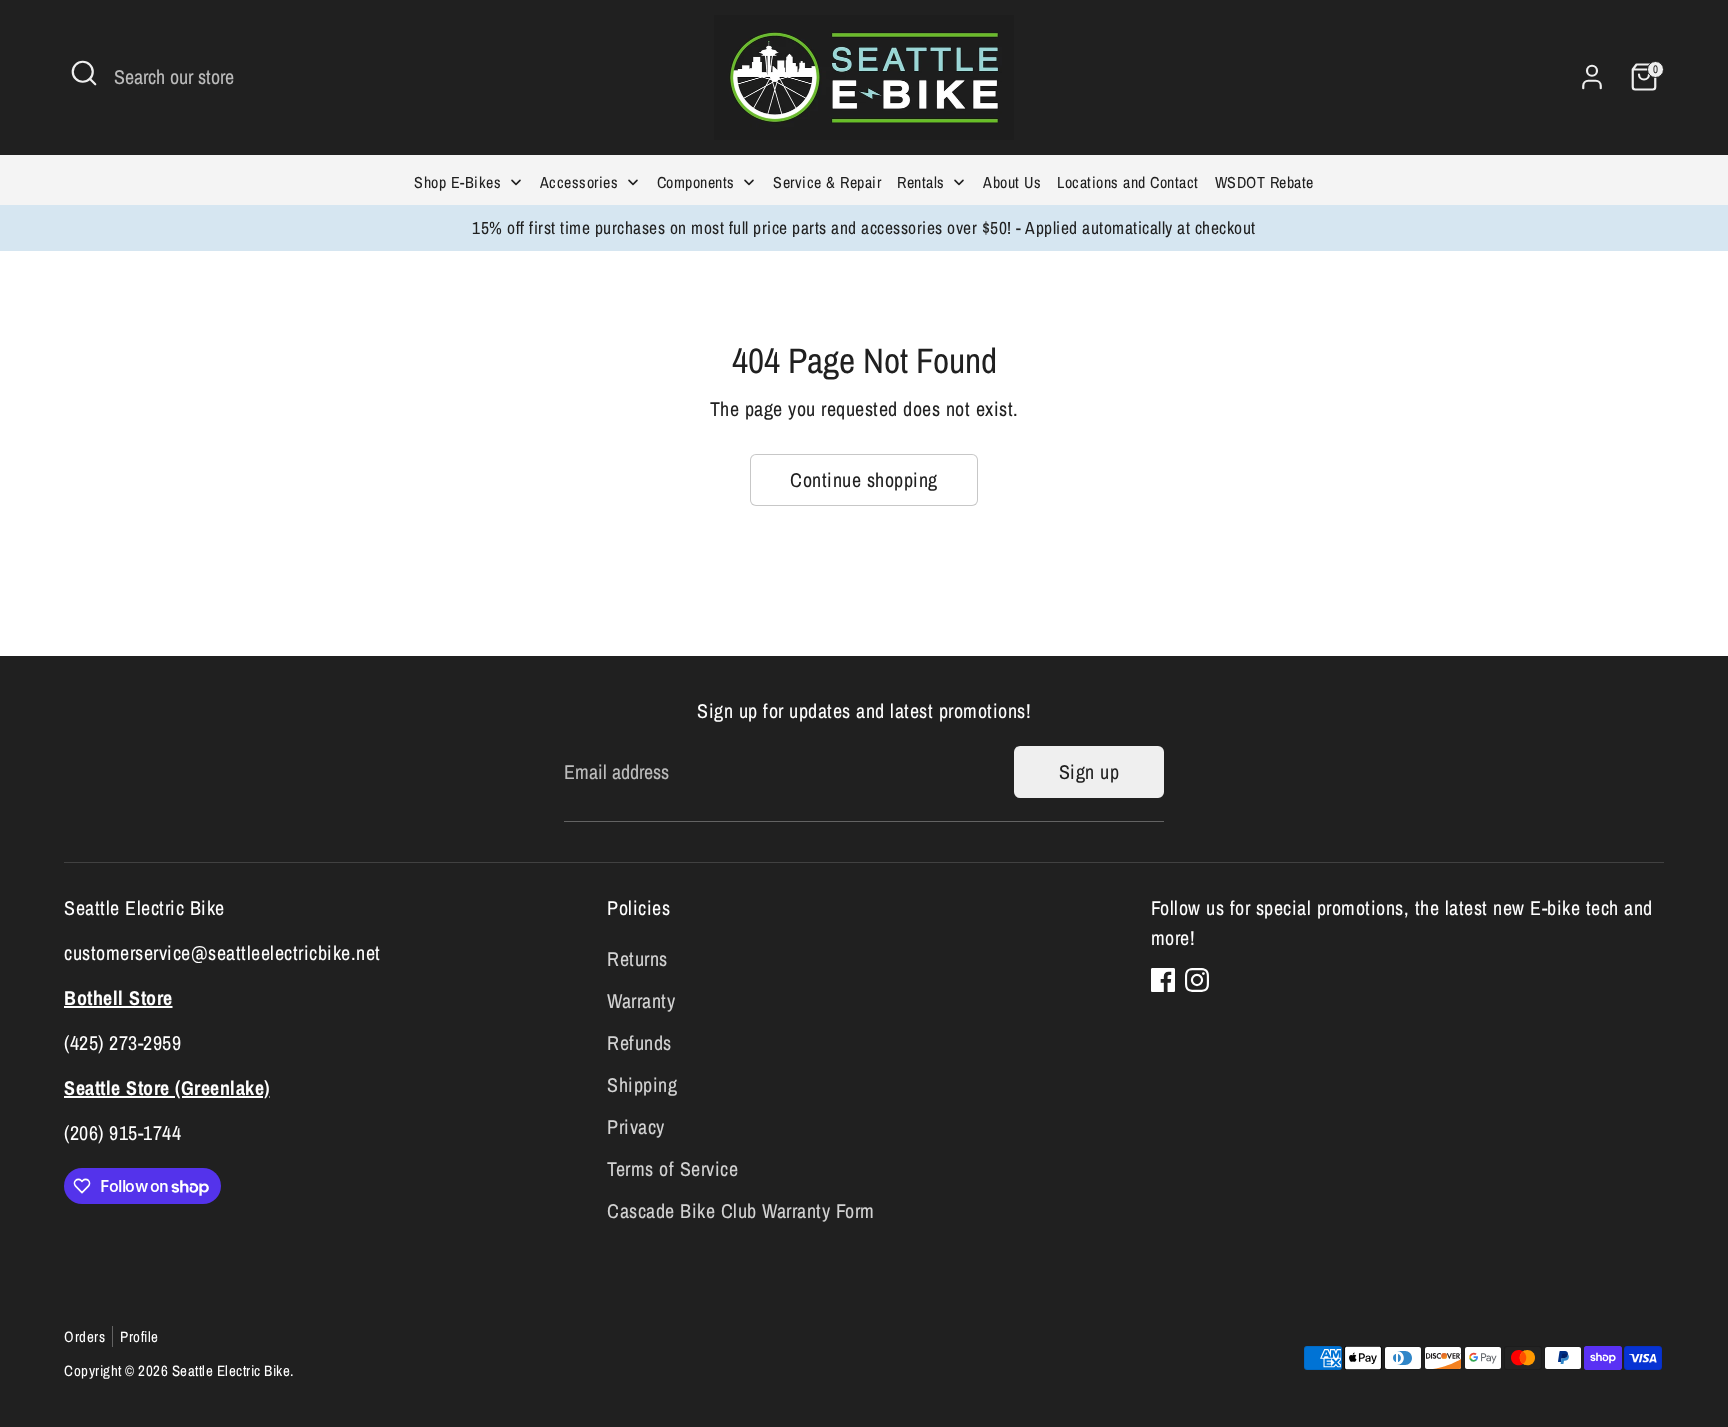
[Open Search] (84, 73)
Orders (84, 1336)
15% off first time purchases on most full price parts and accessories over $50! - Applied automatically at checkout (864, 227)
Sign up (1089, 771)
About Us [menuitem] (1012, 182)
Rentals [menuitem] (921, 182)
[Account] (1592, 77)
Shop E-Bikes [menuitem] (457, 182)
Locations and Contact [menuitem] (1128, 182)
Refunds (639, 1042)
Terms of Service (672, 1168)
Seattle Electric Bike (231, 1370)
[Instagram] (1197, 980)
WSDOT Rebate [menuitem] (1264, 182)
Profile (139, 1336)
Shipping (642, 1084)
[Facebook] (1163, 980)
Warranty (641, 1000)
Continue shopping (864, 479)
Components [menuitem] (696, 182)
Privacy (636, 1126)
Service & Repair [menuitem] (827, 182)
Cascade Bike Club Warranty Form (741, 1210)
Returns (637, 958)
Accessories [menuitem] (579, 182)
